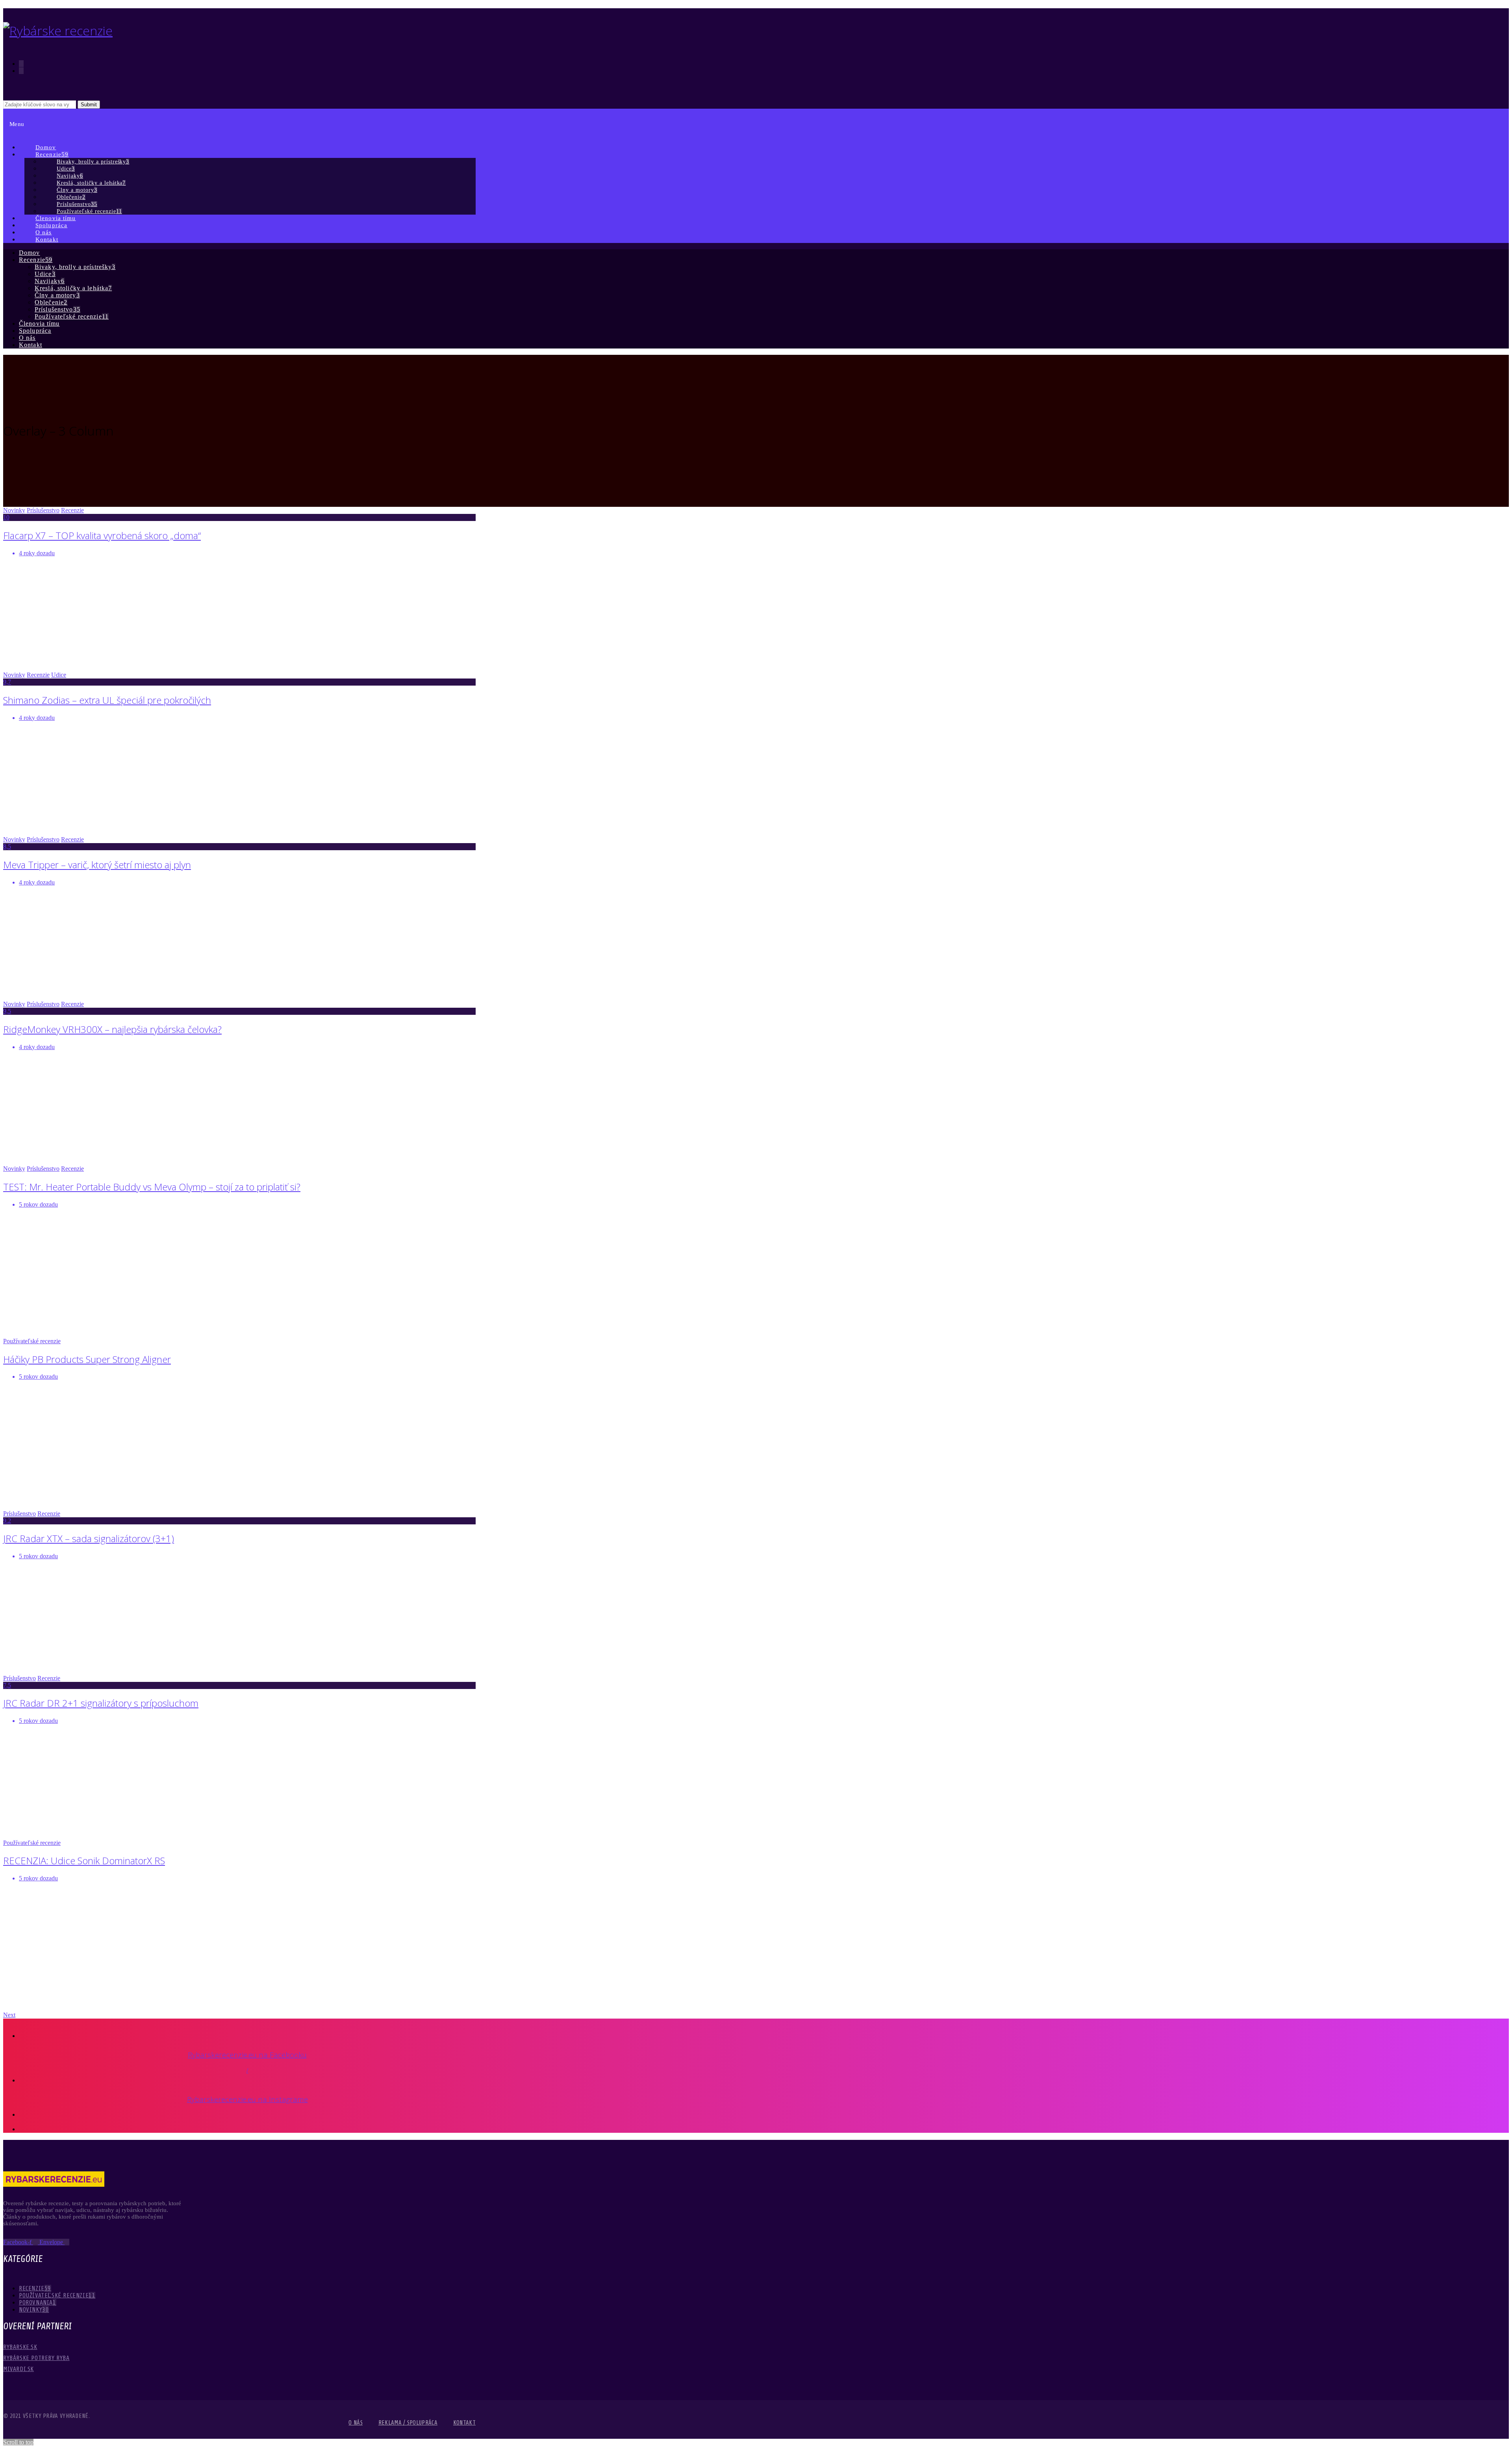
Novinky (14, 510)
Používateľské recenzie (32, 1341)
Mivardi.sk (19, 2369)
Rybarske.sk (20, 2347)
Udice (59, 675)
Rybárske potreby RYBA (36, 2358)
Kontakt (464, 2423)
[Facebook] (21, 64)
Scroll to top (18, 2442)
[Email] (21, 78)
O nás (356, 2423)
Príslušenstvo (43, 510)
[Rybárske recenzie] (58, 31)
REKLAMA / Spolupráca (408, 2423)
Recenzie (72, 510)
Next (9, 2015)
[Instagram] (21, 71)
